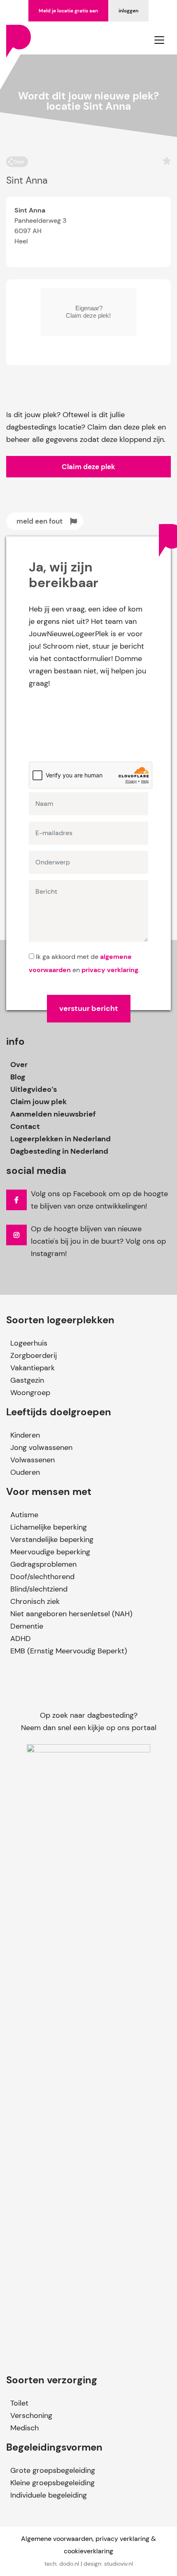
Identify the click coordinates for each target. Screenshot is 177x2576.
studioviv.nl (119, 2564)
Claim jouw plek (38, 1102)
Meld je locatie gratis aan (68, 11)
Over (19, 1065)
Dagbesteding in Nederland (59, 1151)
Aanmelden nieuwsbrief (53, 1114)
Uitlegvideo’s (34, 1089)
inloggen (128, 11)
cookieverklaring (88, 2551)
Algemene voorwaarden (57, 2539)
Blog (18, 1077)
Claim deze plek (88, 467)
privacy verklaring (110, 970)
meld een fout (40, 521)
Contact (25, 1126)
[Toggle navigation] (159, 40)
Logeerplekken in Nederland (61, 1139)
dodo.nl (69, 2564)
